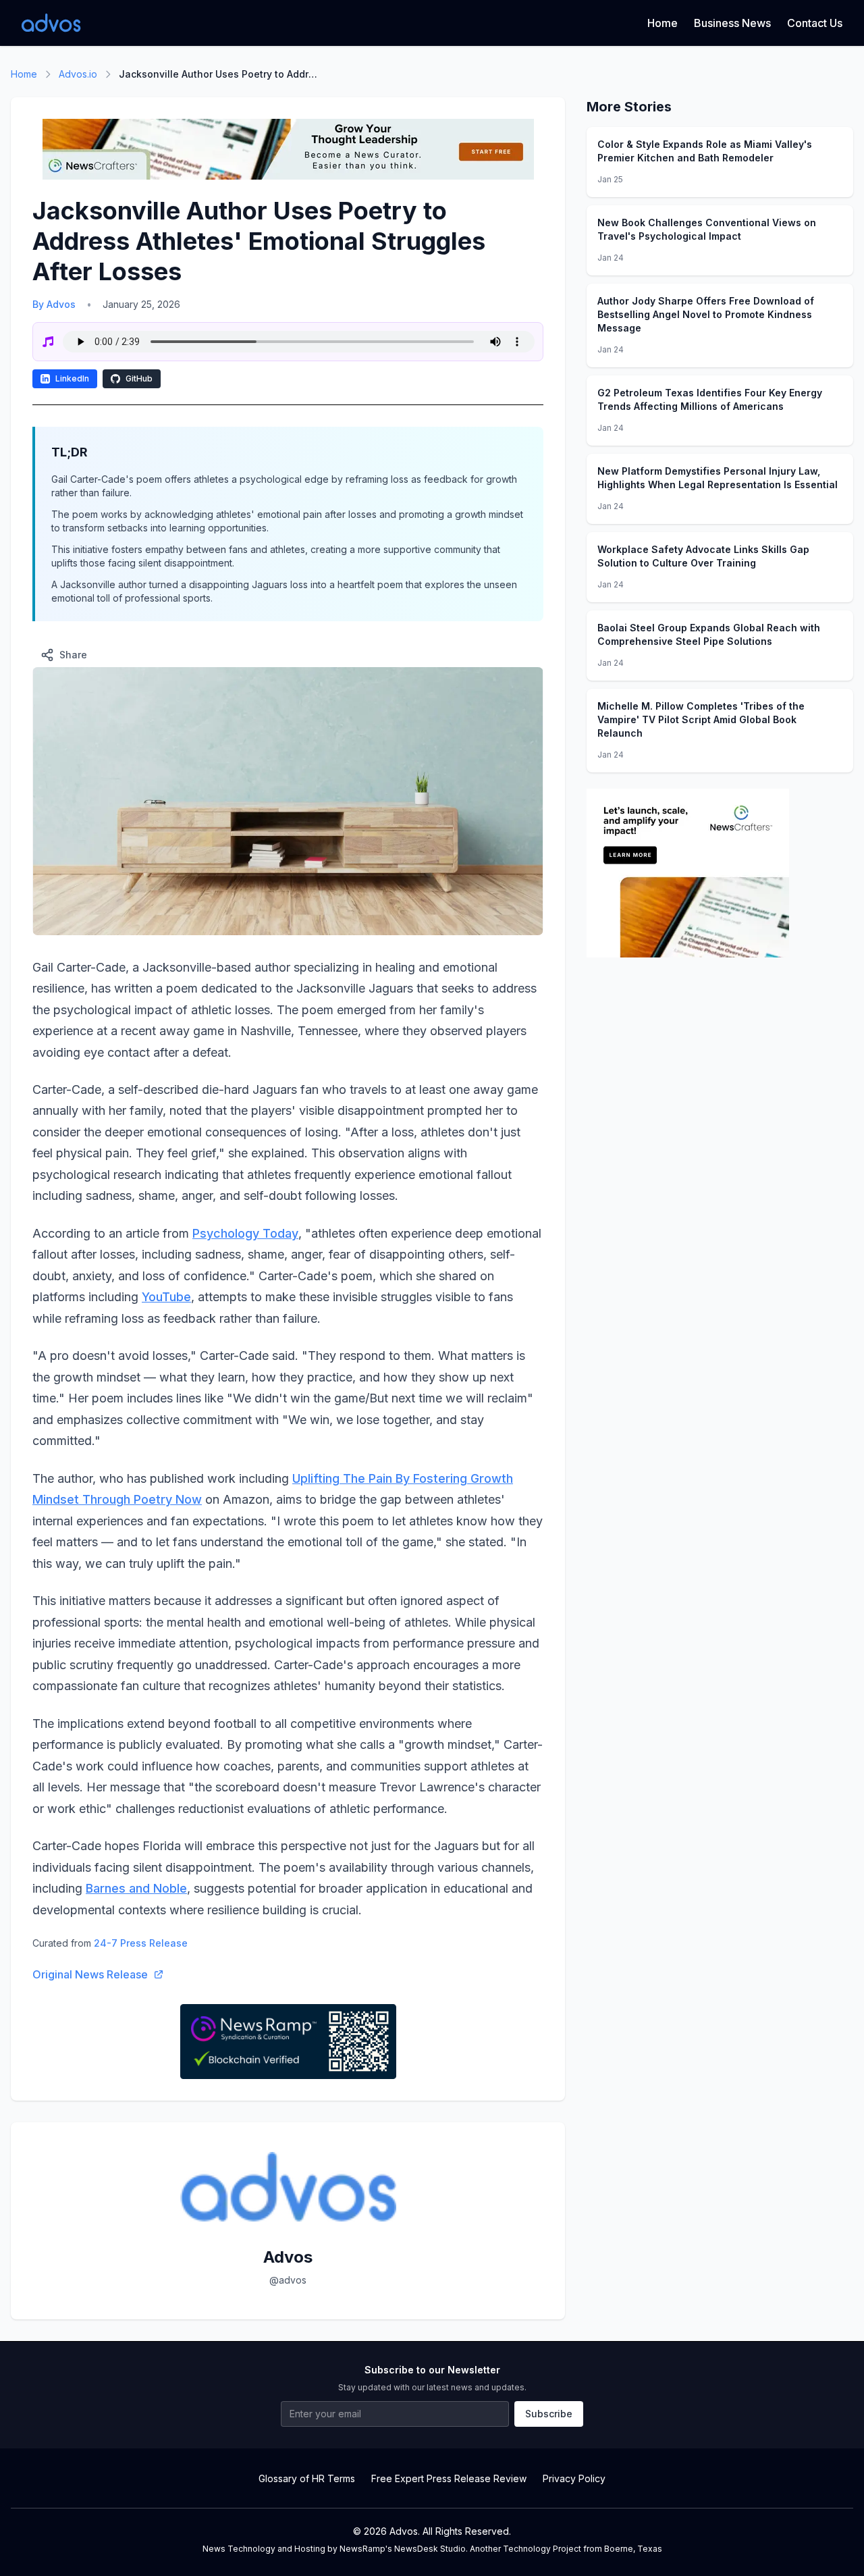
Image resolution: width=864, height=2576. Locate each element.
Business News (732, 23)
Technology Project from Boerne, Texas (583, 2549)
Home (663, 23)
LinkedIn (72, 378)
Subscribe (549, 2414)
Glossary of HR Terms (307, 2478)
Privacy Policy (574, 2478)
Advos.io (78, 74)
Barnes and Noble (136, 1888)
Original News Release (90, 1974)
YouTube (166, 1297)
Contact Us (815, 23)
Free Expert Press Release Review (449, 2478)
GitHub (139, 378)
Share (73, 655)
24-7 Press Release (141, 1943)
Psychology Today (245, 1233)
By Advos (54, 304)
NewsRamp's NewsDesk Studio (403, 2549)
